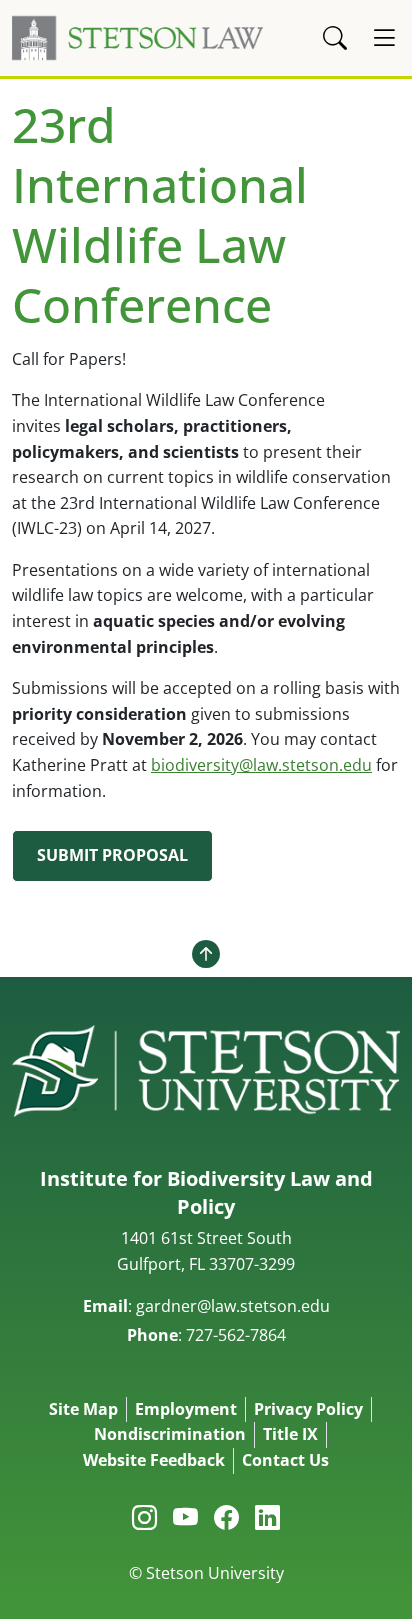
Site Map (83, 1409)
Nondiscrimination (170, 1434)
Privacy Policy (308, 1409)
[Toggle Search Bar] (335, 38)
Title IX (290, 1434)
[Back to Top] (206, 954)
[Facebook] (226, 1517)
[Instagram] (144, 1517)
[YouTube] (185, 1517)
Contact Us (285, 1460)
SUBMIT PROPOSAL (112, 855)
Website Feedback (154, 1460)
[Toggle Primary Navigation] (384, 38)
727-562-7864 (236, 1335)
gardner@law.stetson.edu (233, 1306)
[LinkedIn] (267, 1517)
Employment (186, 1409)
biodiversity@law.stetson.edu (261, 765)
